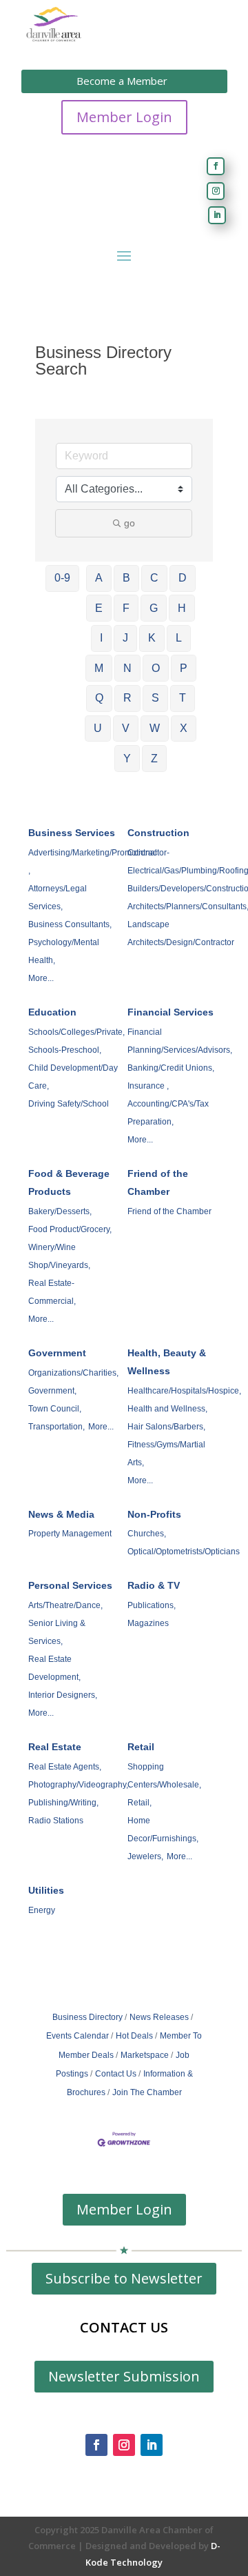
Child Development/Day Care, (73, 1077)
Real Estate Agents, (65, 1767)
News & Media (61, 1514)
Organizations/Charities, (73, 1373)
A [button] (99, 578)
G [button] (154, 608)
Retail (141, 1747)
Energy (42, 1910)
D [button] (183, 578)
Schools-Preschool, (65, 1050)
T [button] (183, 698)
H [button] (182, 608)
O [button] (156, 668)
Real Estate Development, (54, 1668)
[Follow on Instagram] (216, 191)
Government (57, 1353)
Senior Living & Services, (57, 1632)
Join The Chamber (147, 2092)
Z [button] (154, 759)
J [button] (125, 638)
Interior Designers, (63, 1695)
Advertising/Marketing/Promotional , (93, 862)
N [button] (127, 668)
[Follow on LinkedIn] (217, 215)
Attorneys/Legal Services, (58, 898)
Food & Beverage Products (69, 1182)
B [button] (126, 578)
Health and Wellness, (167, 1409)
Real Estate (55, 1747)
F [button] (126, 608)
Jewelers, (145, 1856)
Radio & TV (154, 1585)
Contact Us (116, 2074)
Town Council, (55, 1409)
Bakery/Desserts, (60, 1211)
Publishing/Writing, (63, 1803)
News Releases (159, 2017)
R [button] (127, 698)
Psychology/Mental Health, (64, 951)
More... (41, 978)
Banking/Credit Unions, (171, 1068)
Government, (52, 1391)
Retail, (139, 1803)
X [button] (184, 728)
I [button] (101, 638)
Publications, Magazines (152, 1614)
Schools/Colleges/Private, (76, 1032)
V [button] (126, 728)
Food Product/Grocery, (70, 1229)
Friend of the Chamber (158, 1182)
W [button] (155, 728)
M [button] (99, 668)
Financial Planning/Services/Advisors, (180, 1041)
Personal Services (70, 1585)
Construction (158, 833)
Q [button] (99, 698)
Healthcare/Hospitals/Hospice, (184, 1391)
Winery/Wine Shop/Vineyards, (59, 1256)
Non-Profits (154, 1514)
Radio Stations (56, 1821)
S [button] (155, 698)
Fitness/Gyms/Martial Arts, (166, 1454)
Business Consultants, (70, 924)
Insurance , (148, 1086)
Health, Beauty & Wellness (167, 1362)
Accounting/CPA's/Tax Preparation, (168, 1113)
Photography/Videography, (78, 1785)
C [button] (154, 578)
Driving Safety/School (69, 1104)
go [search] (130, 523)
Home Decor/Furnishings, (163, 1830)
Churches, (147, 1534)
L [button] (179, 638)
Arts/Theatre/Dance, (65, 1605)
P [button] (184, 668)
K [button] (152, 638)
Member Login (124, 117)
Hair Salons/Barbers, (166, 1427)
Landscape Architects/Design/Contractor (181, 933)
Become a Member (122, 81)
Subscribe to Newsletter (124, 2278)
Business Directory (87, 2017)
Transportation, (56, 1427)
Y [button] (127, 759)
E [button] (99, 608)
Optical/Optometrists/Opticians (184, 1552)
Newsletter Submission (124, 2376)
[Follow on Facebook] (216, 166)
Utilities (46, 1890)
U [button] (98, 728)
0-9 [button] (62, 578)
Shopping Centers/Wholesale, (164, 1776)
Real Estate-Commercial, (52, 1292)
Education (52, 1012)
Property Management (70, 1534)
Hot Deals (134, 2036)
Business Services (72, 833)
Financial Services (170, 1012)
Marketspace (145, 2055)
